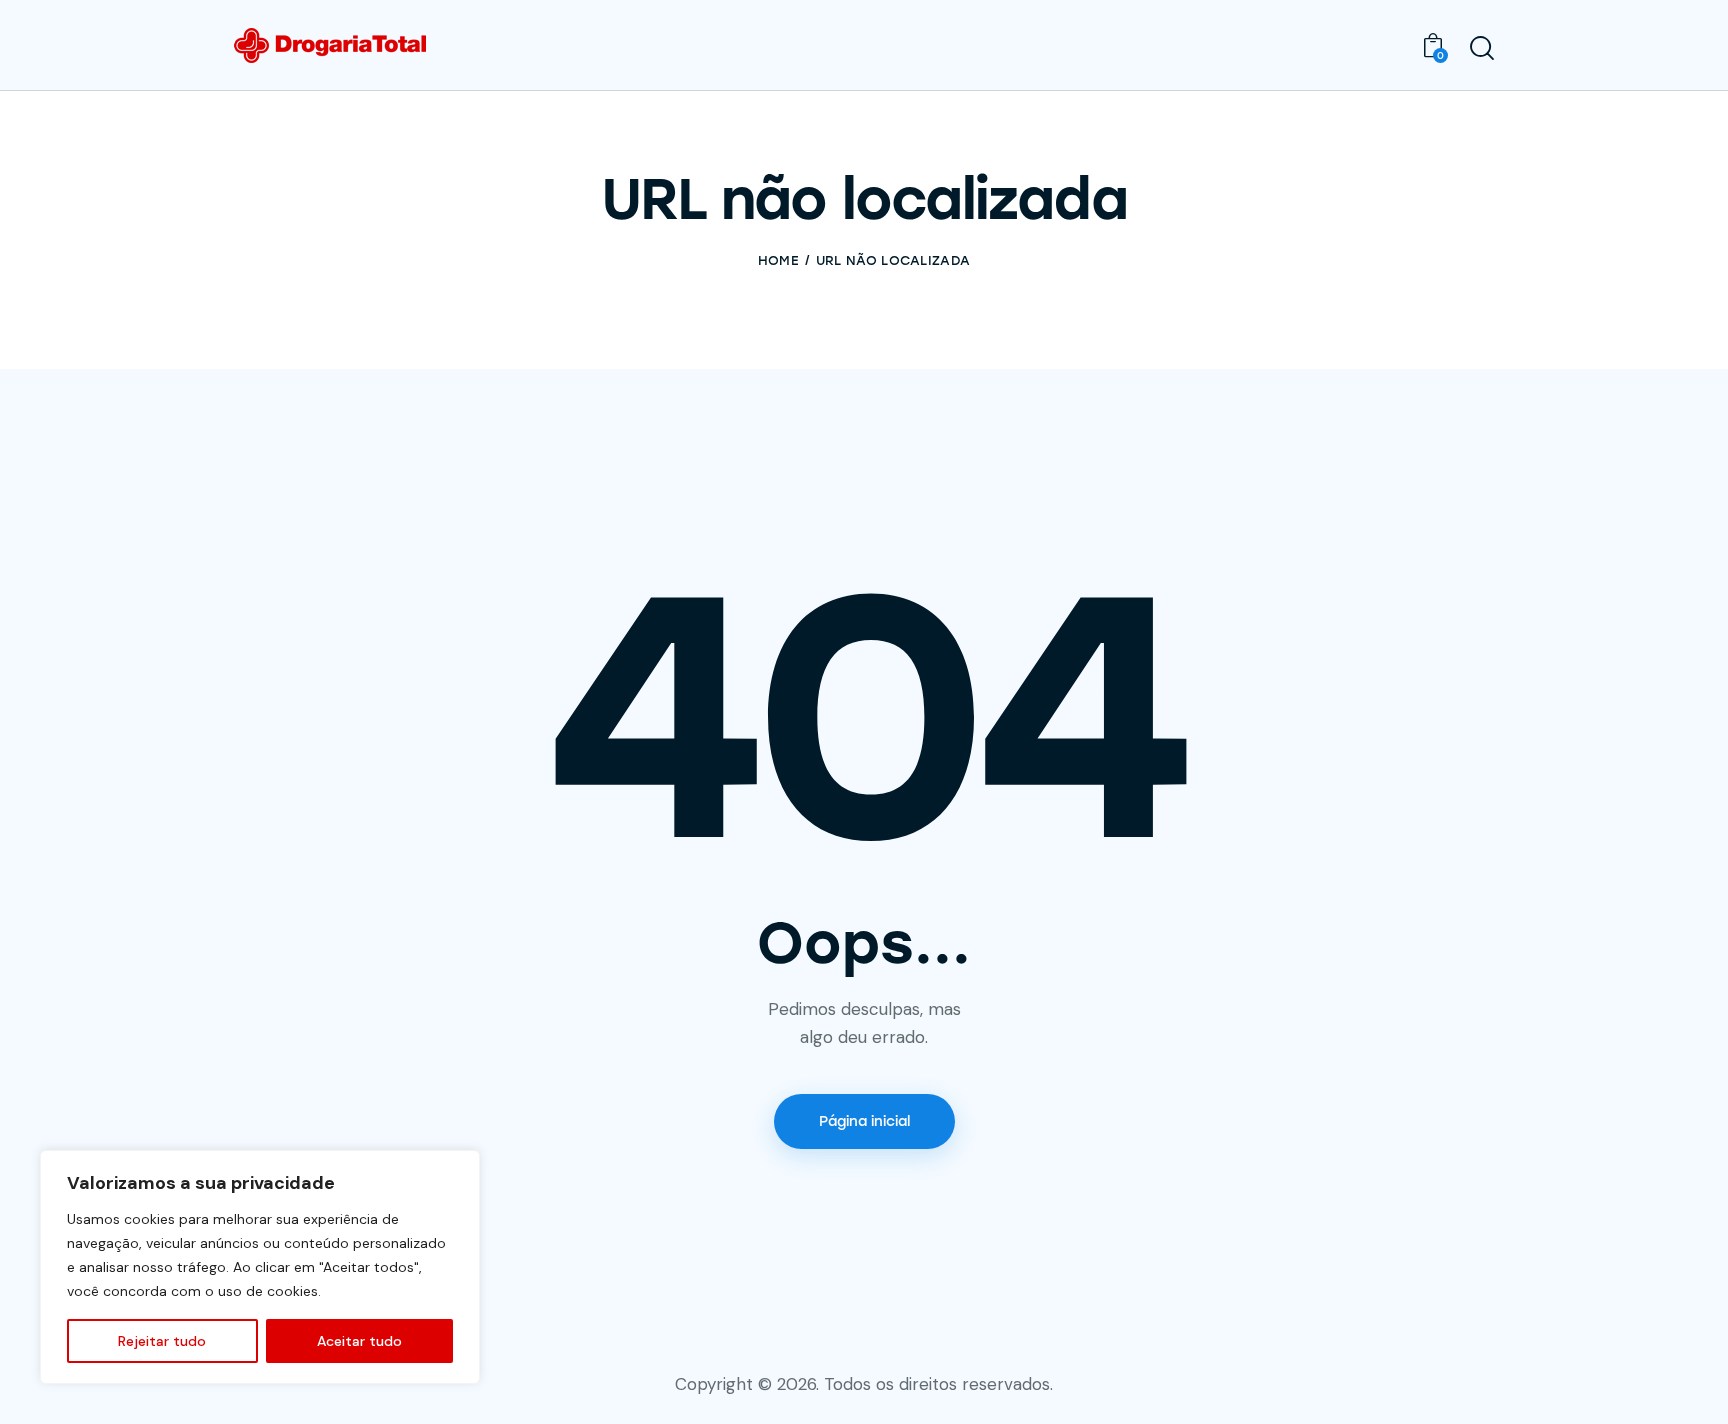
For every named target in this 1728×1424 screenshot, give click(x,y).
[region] (260, 1267)
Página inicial (864, 1121)
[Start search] (1482, 48)
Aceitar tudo (359, 1341)
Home (778, 260)
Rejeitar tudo (162, 1341)
